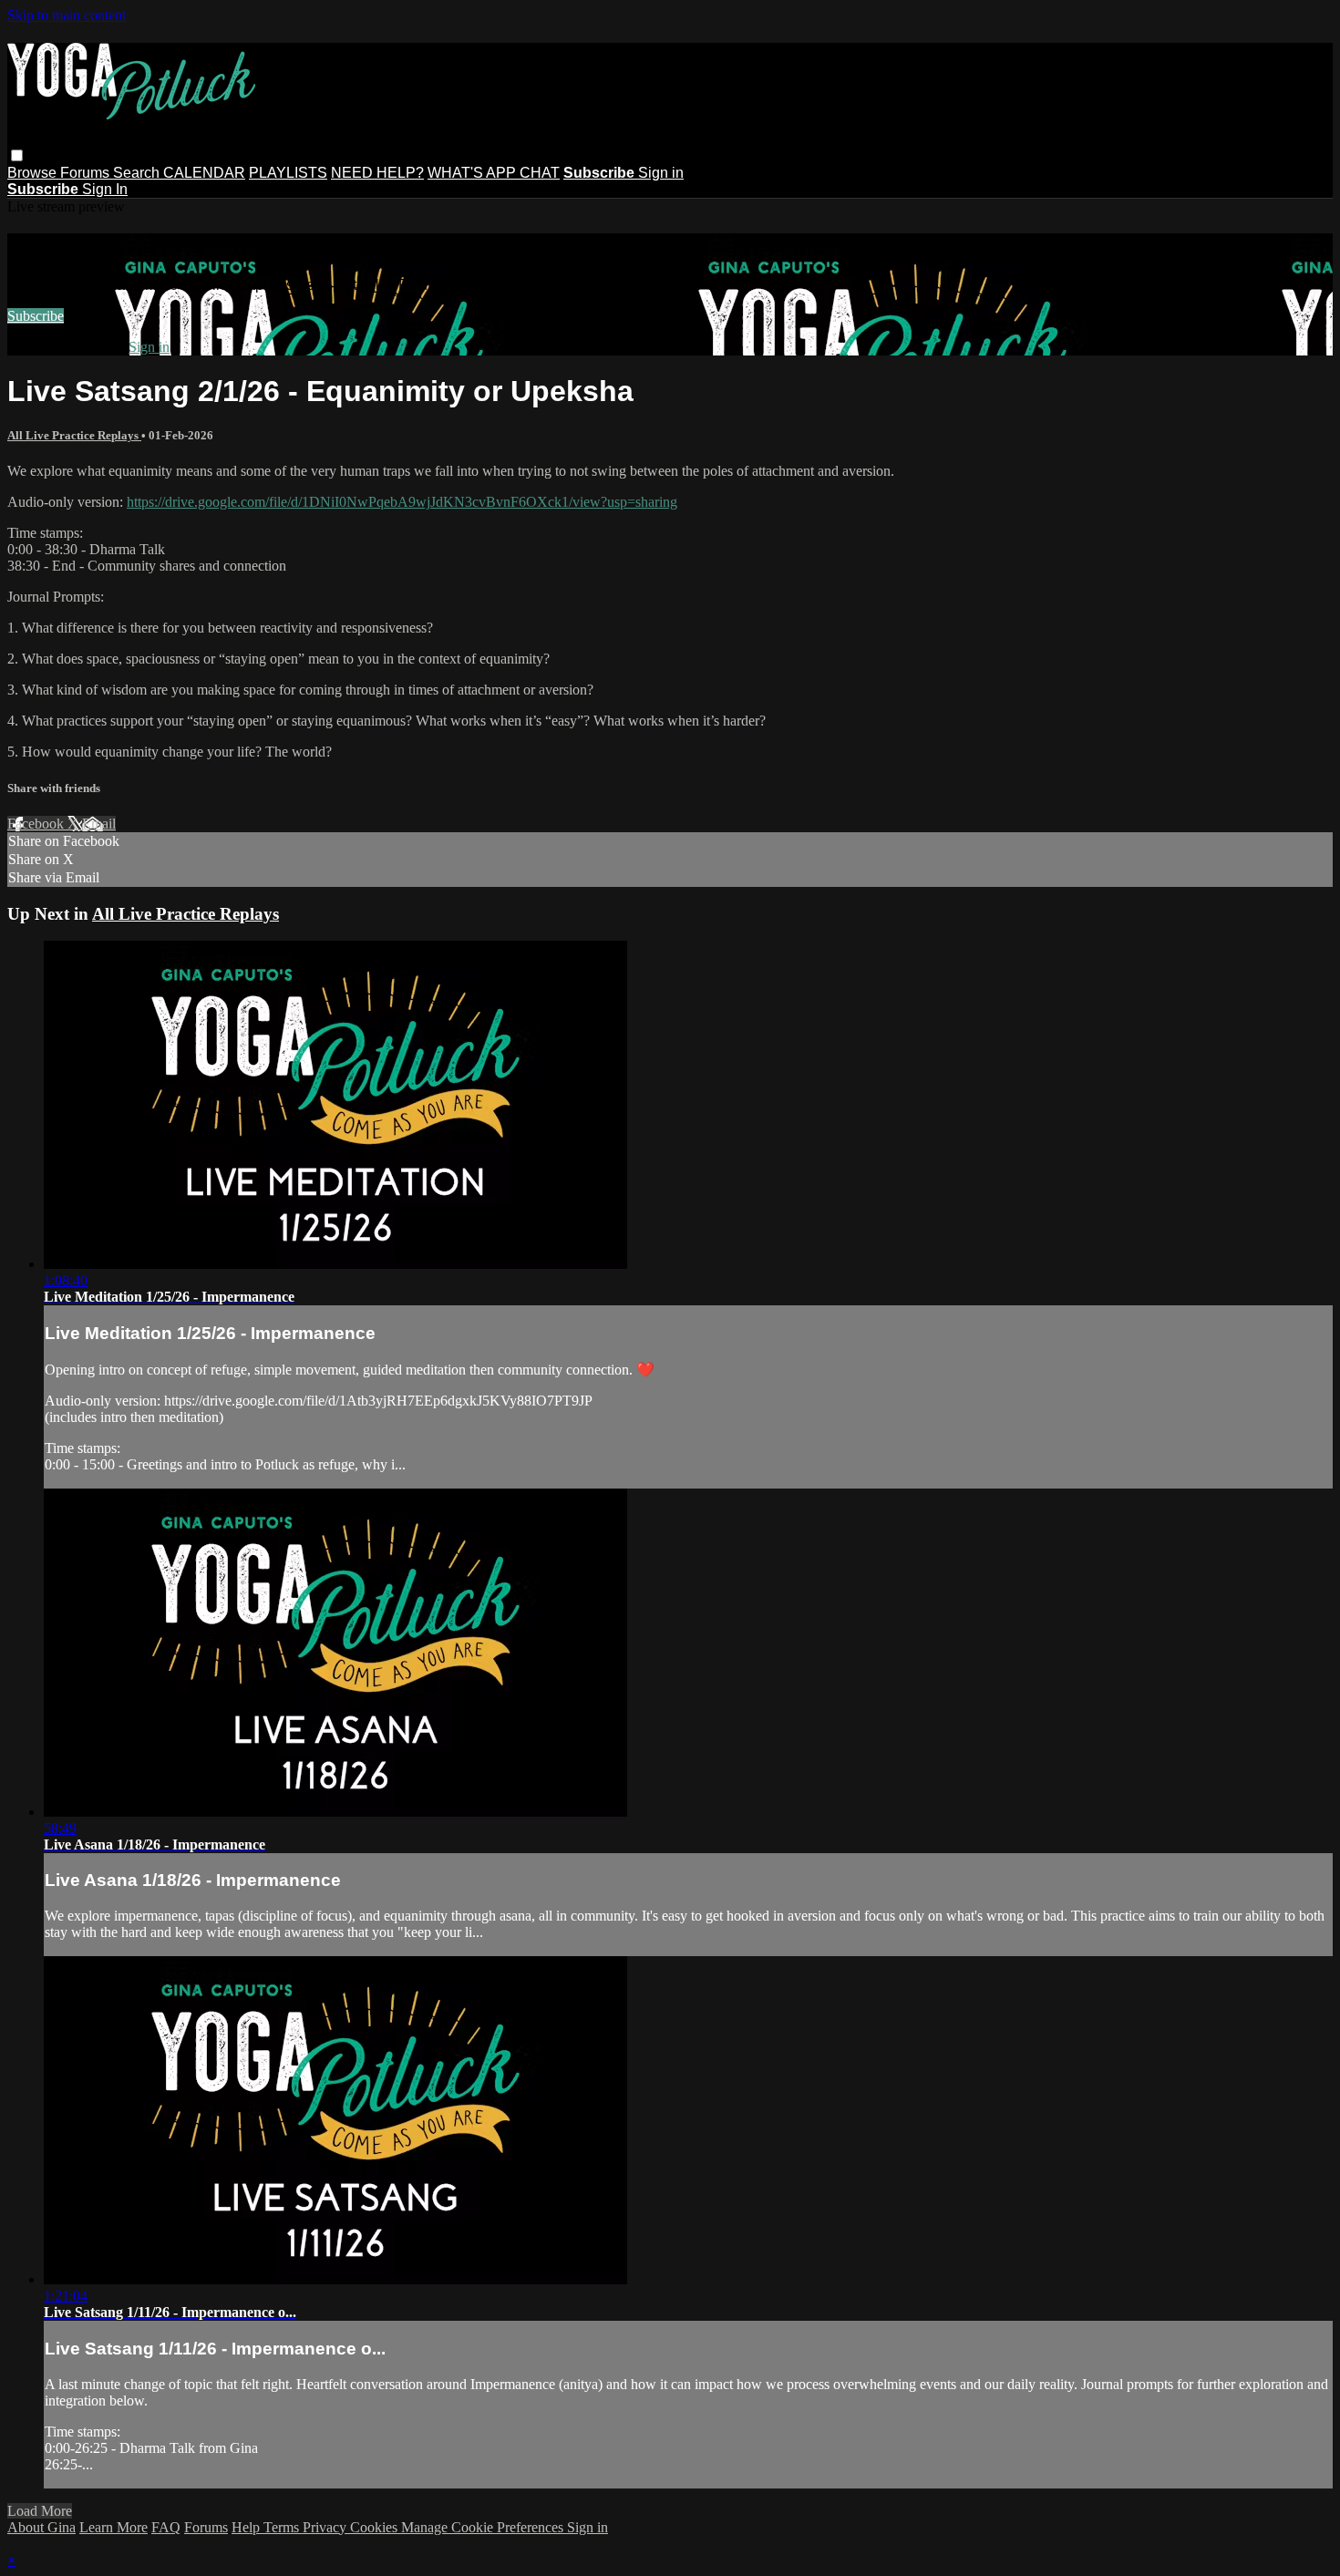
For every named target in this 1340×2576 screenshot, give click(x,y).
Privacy (326, 2527)
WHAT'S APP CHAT (494, 173)
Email (99, 824)
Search (138, 173)
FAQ (166, 2527)
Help (247, 2527)
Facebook (37, 824)
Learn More (113, 2527)
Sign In (105, 189)
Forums (87, 173)
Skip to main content (67, 15)
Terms (283, 2527)
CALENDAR (204, 173)
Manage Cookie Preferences (484, 2527)
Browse (34, 173)
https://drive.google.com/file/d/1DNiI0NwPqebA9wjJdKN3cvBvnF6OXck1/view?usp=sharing (402, 502)
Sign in (661, 173)
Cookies (376, 2527)
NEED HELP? (377, 173)
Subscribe (36, 316)
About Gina (41, 2527)
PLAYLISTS (288, 173)
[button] (17, 155)
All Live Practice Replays (74, 435)
